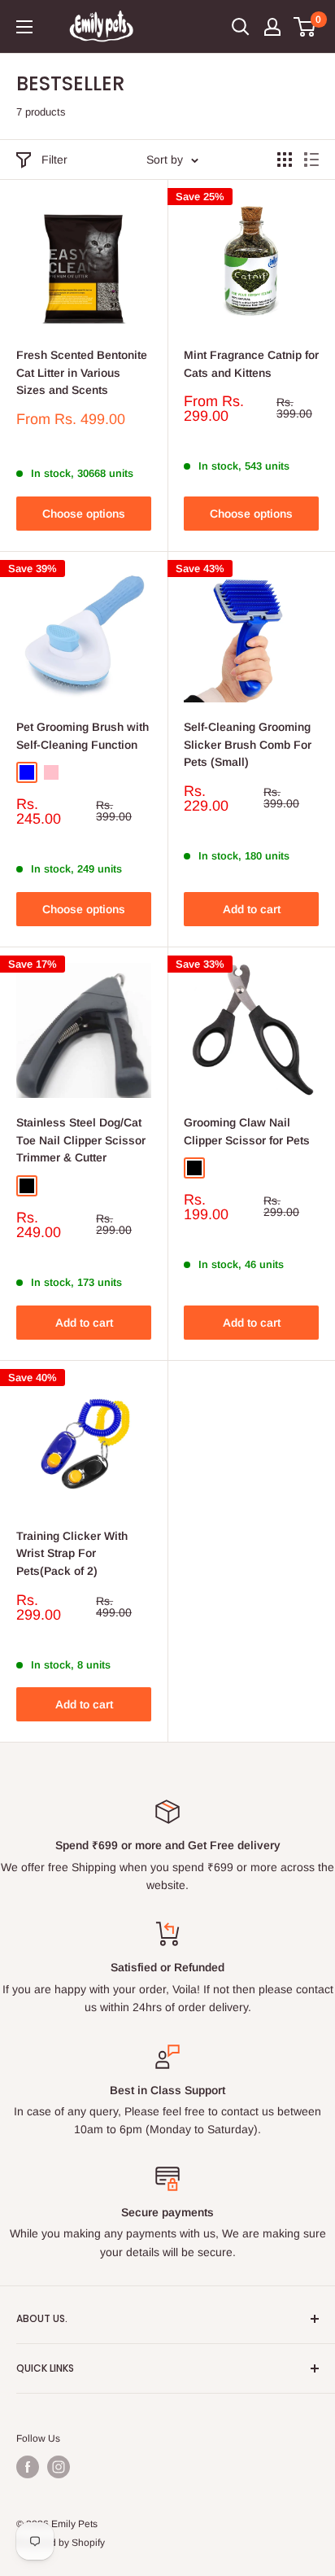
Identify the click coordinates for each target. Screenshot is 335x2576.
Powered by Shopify (61, 2543)
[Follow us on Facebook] (28, 2467)
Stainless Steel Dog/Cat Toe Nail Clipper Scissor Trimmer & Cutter (81, 1140)
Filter (54, 160)
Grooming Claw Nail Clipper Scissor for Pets (247, 1131)
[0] (305, 27)
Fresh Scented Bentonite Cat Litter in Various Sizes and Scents (82, 372)
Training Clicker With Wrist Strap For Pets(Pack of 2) (72, 1553)
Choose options (84, 514)
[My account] (272, 27)
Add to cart (252, 909)
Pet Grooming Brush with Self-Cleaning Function (83, 736)
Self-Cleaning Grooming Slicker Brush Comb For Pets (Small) (248, 744)
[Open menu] (24, 27)
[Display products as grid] (285, 160)
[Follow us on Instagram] (59, 2467)
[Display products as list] (311, 160)
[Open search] (241, 27)
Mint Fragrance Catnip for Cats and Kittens (251, 364)
